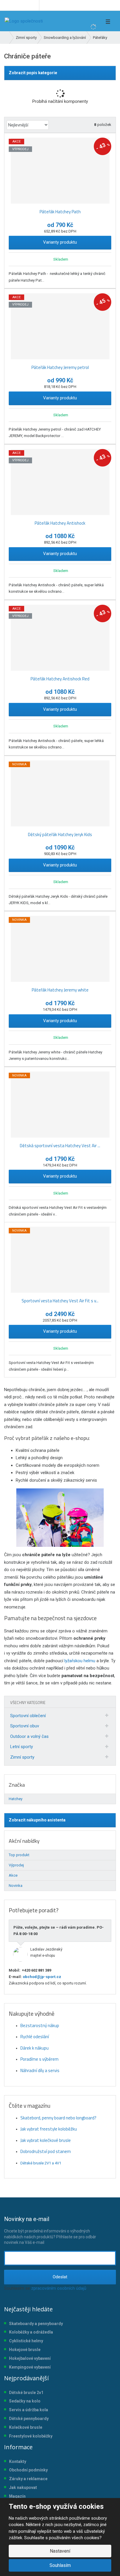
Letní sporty (22, 1747)
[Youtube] (34, 5)
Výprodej (16, 1865)
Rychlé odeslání (35, 2037)
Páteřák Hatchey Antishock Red (60, 679)
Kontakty (18, 2461)
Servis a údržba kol (27, 2410)
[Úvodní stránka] (24, 21)
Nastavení (60, 2551)
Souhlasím (60, 2565)
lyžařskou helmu (80, 1661)
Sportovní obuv (25, 1726)
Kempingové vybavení (30, 2367)
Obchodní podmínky (28, 2470)
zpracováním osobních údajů (59, 2288)
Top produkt (19, 1855)
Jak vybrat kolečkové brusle (46, 2140)
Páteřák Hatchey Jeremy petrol (60, 367)
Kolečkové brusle (26, 2427)
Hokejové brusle (25, 2350)
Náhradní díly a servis (40, 2070)
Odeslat (60, 2277)
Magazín (17, 2496)
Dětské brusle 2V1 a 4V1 (41, 2163)
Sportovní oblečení (28, 1716)
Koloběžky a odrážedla (31, 2332)
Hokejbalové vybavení (30, 2358)
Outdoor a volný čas (29, 1736)
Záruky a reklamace (28, 2479)
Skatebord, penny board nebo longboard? (58, 2118)
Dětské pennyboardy (29, 2419)
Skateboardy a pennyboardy (36, 2324)
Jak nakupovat (23, 2487)
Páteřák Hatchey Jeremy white (60, 990)
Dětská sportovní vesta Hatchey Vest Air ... (60, 1146)
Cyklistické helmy (26, 2341)
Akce (13, 1875)
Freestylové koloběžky (31, 2436)
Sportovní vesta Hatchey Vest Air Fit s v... (60, 1301)
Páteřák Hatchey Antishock (60, 523)
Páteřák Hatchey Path (60, 212)
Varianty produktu (60, 242)
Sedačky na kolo (25, 2401)
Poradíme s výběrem (39, 2059)
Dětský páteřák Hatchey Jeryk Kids (60, 834)
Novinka (16, 1886)
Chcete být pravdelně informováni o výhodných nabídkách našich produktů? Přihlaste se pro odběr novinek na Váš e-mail (50, 2230)
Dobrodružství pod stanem (46, 2151)
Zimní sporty (22, 1757)
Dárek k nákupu (35, 2048)
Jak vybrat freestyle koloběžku (49, 2129)
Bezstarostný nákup (40, 2025)
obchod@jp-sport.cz (42, 1977)
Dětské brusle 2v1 (26, 2393)
